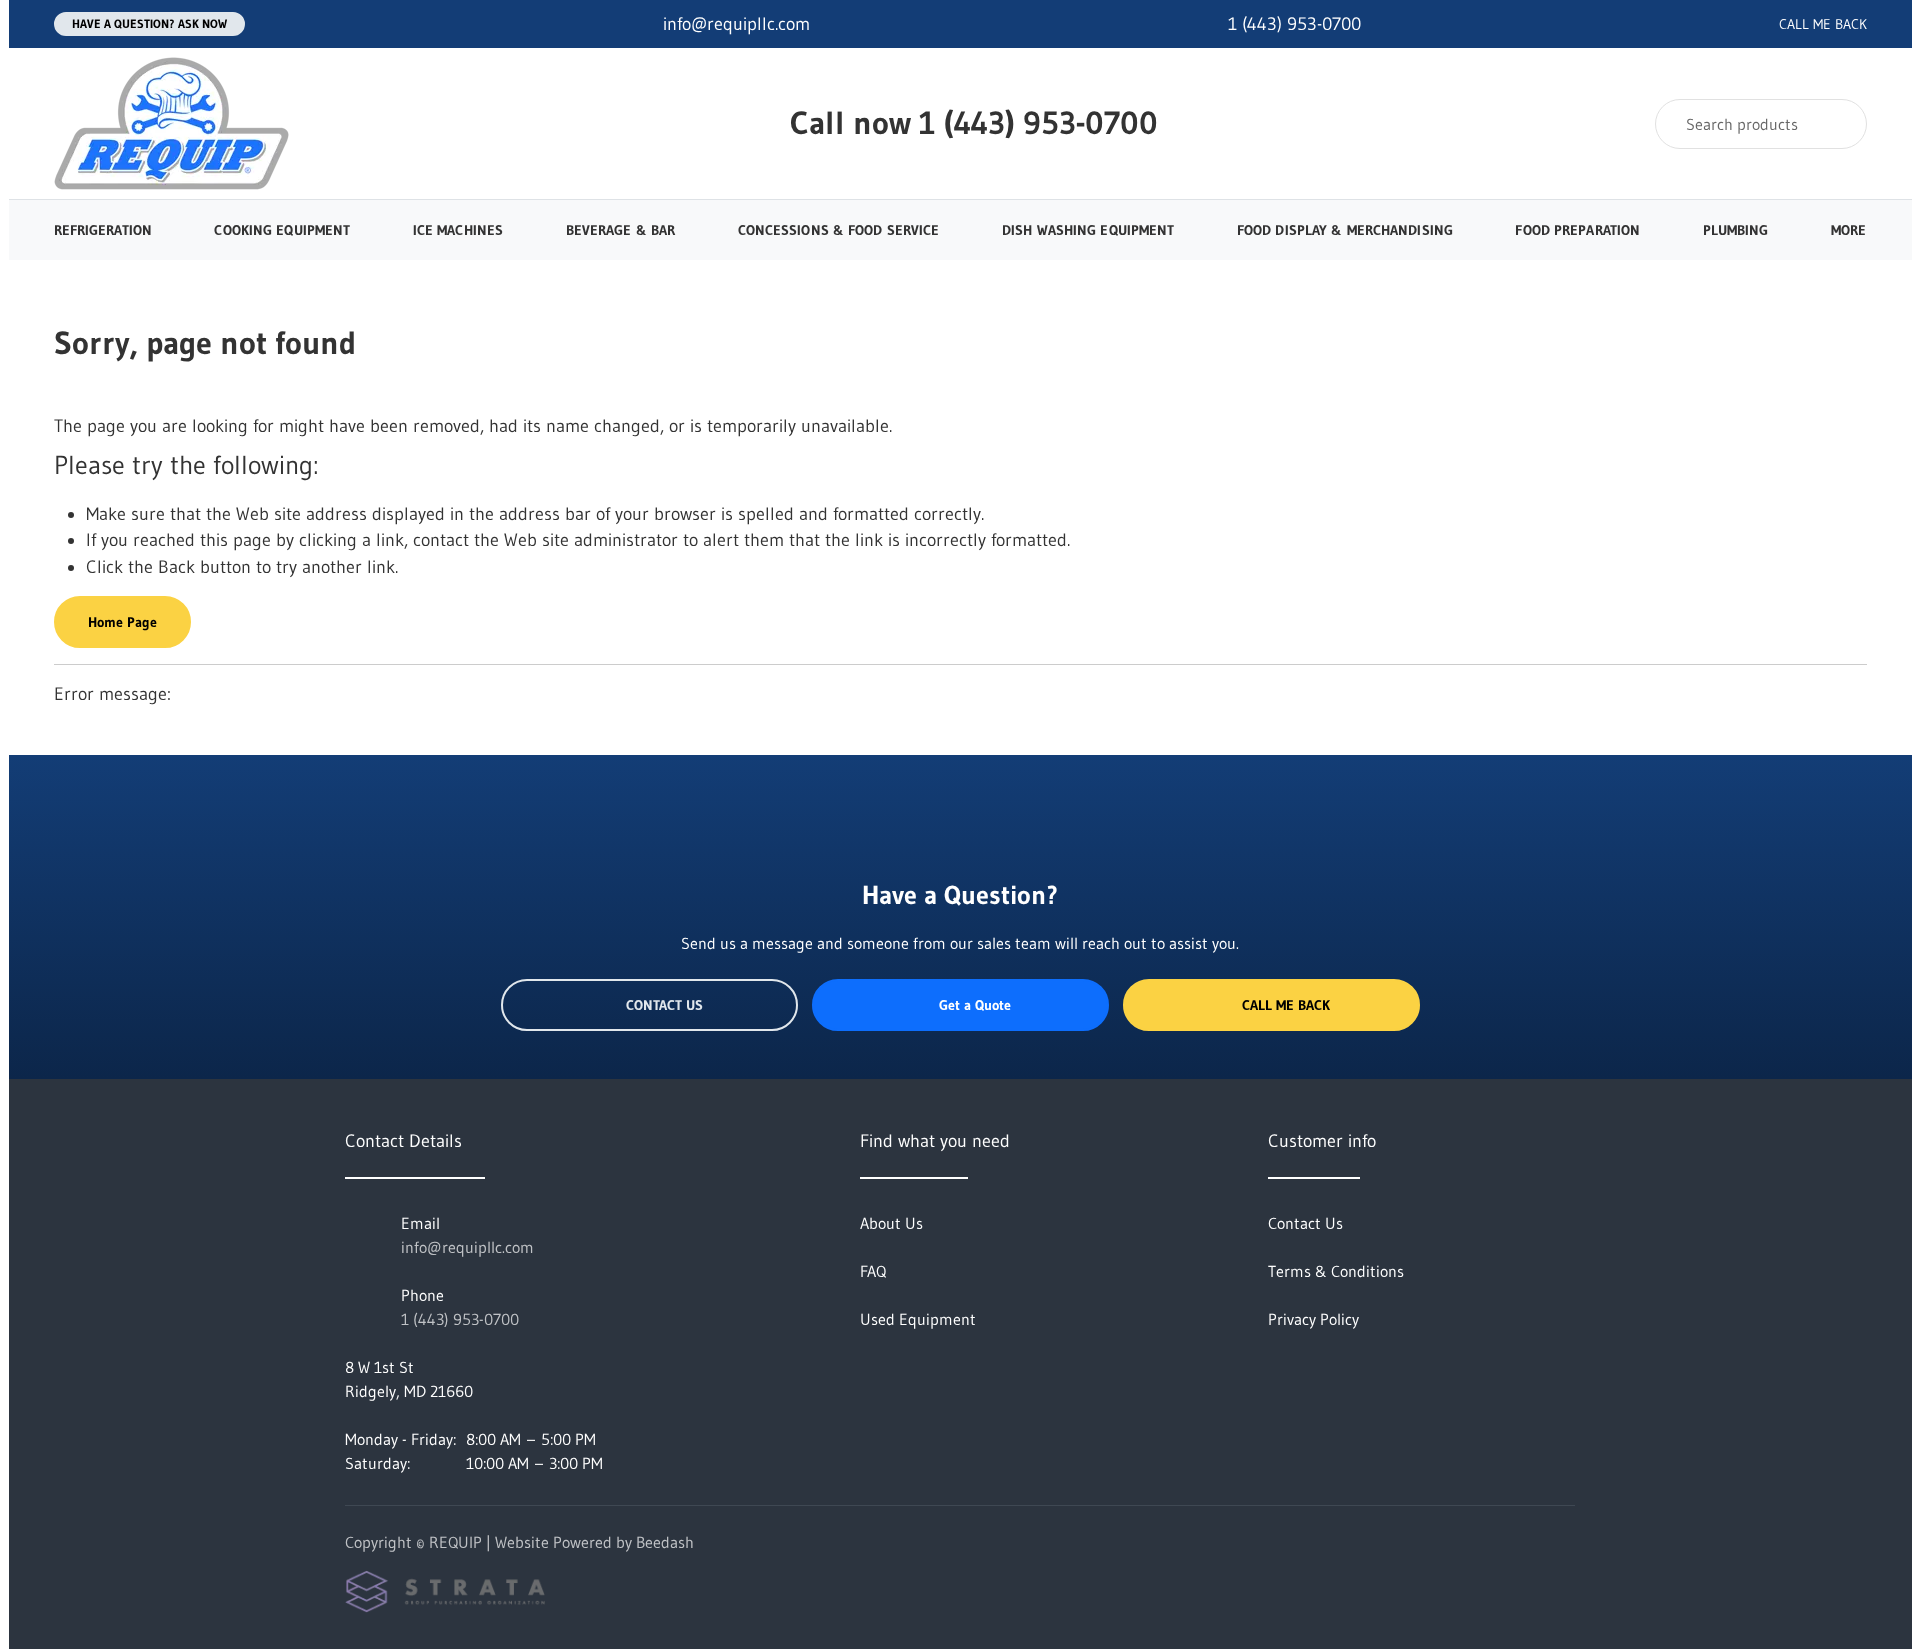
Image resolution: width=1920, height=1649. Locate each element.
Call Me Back (1286, 1005)
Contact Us (664, 1005)
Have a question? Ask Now (149, 23)
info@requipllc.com (467, 1247)
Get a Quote (975, 1005)
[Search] (1838, 124)
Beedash (665, 1542)
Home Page (122, 622)
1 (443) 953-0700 (1038, 122)
